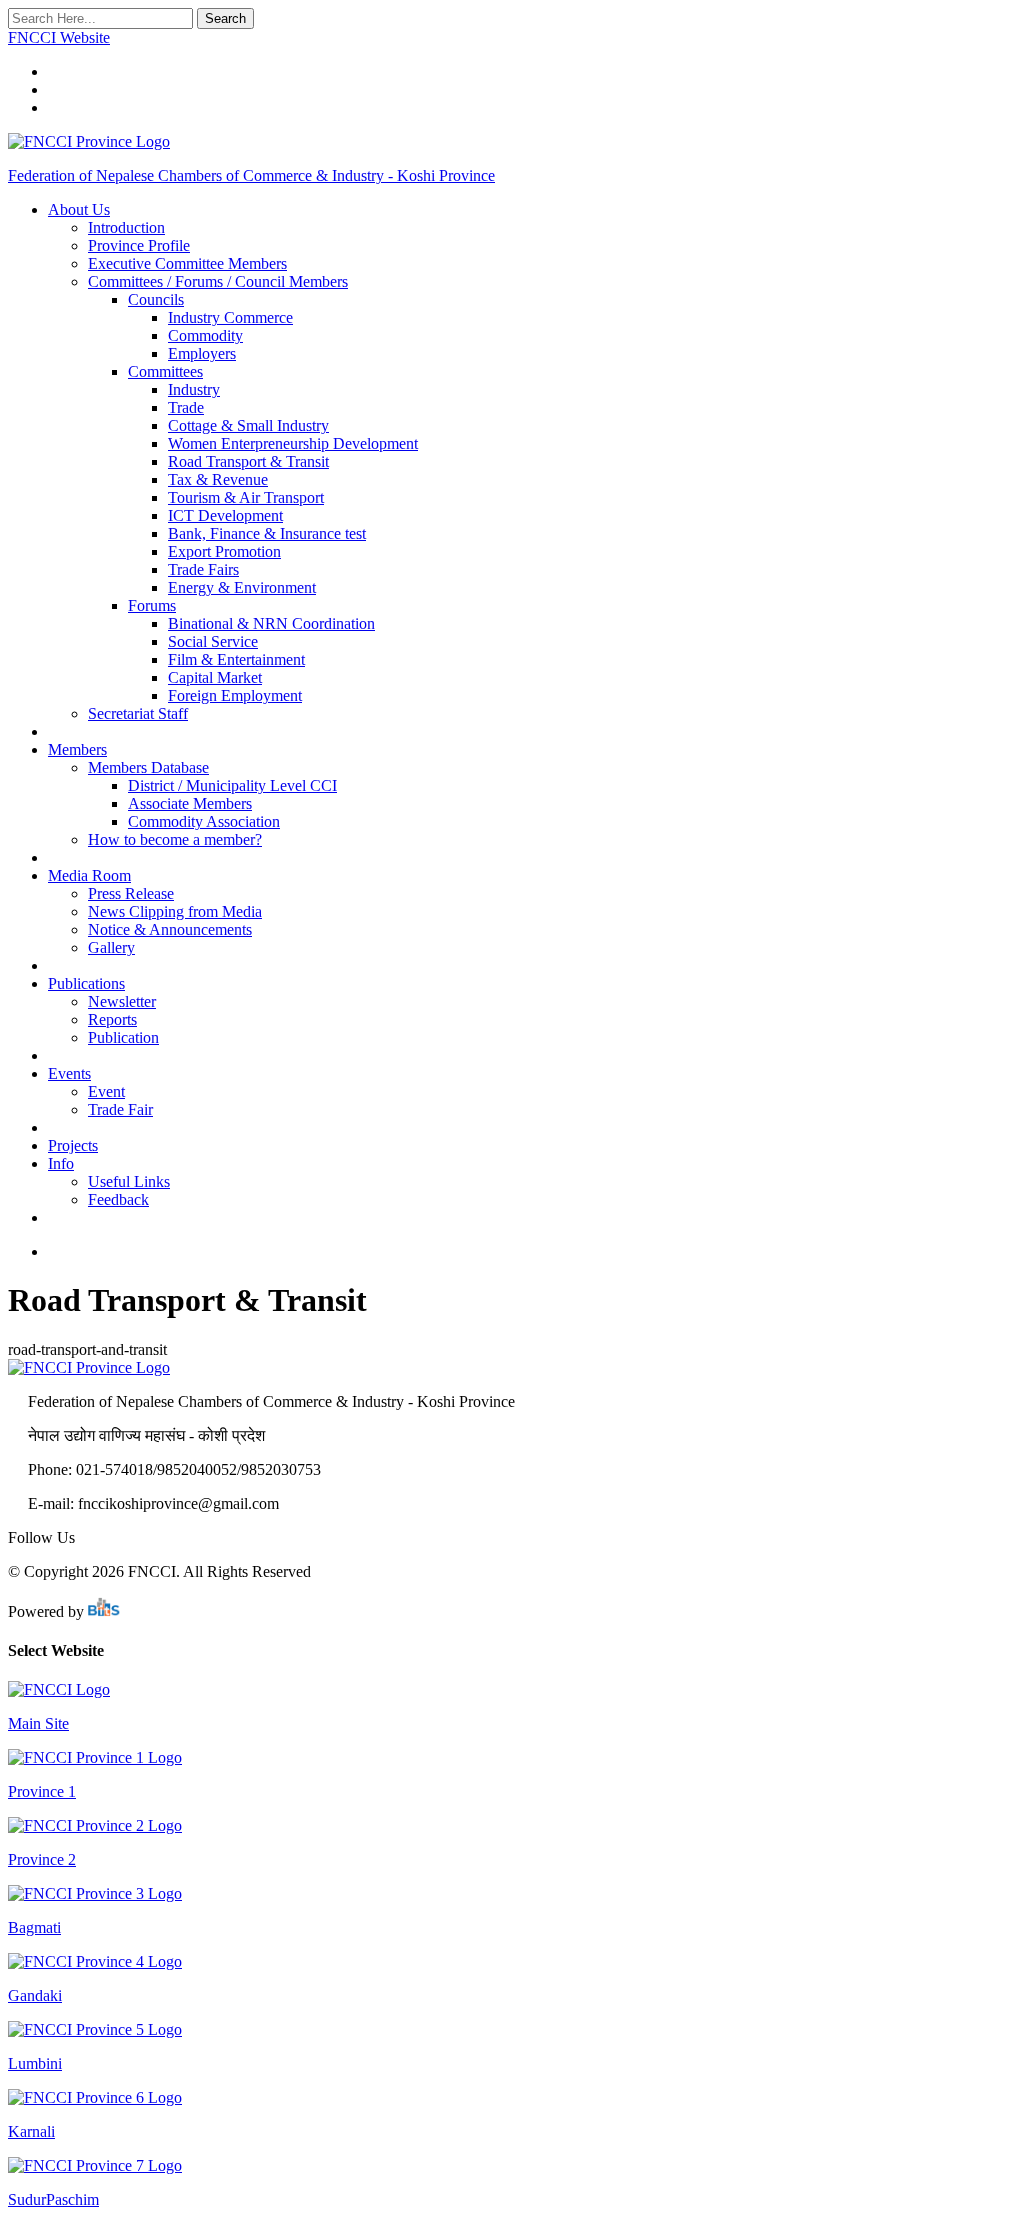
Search (225, 18)
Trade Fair (120, 1109)
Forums (152, 605)
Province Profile (139, 245)
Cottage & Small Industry (248, 425)
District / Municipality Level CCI (232, 785)
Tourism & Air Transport (246, 497)
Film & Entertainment (236, 659)
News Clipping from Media (175, 911)
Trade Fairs (203, 569)
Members (77, 749)
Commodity (205, 335)
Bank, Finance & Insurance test (267, 533)
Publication (123, 1037)
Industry (194, 389)
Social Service (213, 641)
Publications (86, 983)
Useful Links (129, 1181)
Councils (156, 299)
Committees (165, 371)
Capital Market (215, 677)
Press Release (131, 893)
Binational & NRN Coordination (271, 623)
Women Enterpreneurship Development (293, 443)
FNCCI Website (59, 37)
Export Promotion (224, 551)
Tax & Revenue (218, 479)
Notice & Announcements (170, 929)
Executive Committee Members (187, 263)
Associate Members (190, 803)
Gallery (111, 947)
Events (69, 1073)
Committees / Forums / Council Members (218, 281)
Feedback (118, 1199)
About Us (79, 209)
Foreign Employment (235, 695)
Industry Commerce (230, 317)
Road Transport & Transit (248, 461)
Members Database (148, 767)
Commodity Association (204, 821)
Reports (112, 1019)
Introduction (126, 227)
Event (106, 1091)
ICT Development (225, 515)
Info (61, 1163)
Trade (186, 407)
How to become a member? (175, 839)
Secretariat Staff (138, 713)
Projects (73, 1145)
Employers (202, 353)
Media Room (89, 875)
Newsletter (122, 1001)
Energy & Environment (242, 587)
